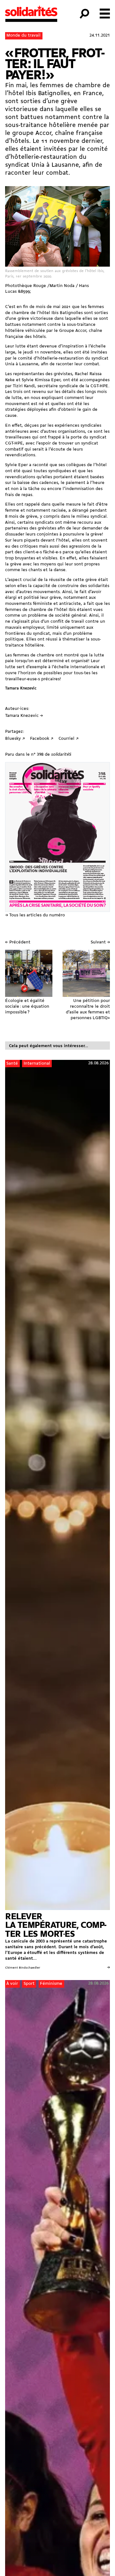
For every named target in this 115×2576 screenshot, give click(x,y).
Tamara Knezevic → (24, 716)
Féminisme (51, 1984)
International (37, 1064)
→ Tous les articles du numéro (35, 915)
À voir (12, 1984)
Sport (29, 1984)
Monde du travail (23, 35)
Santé (12, 1064)
